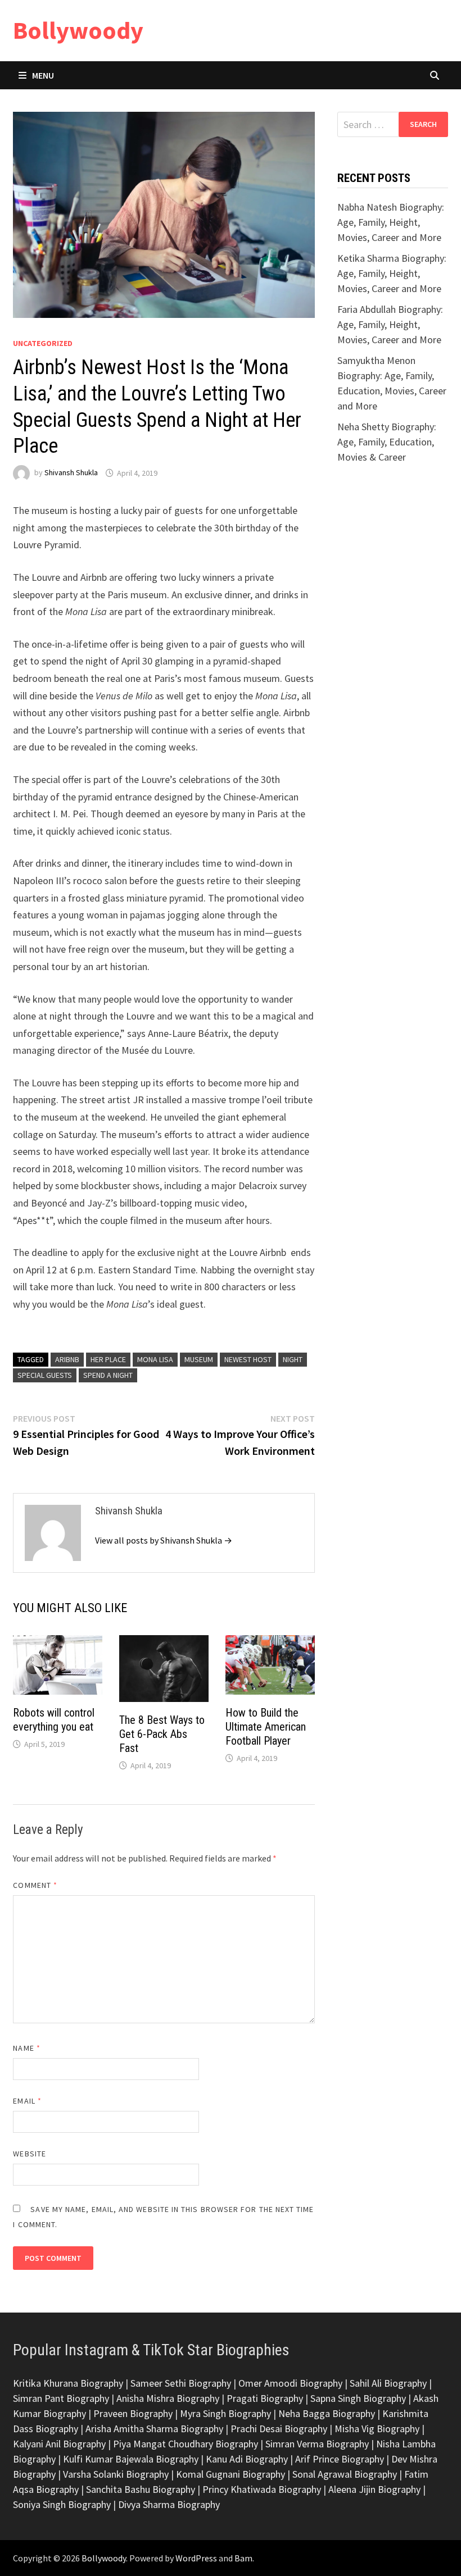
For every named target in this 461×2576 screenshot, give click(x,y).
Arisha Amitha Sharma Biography (154, 2429)
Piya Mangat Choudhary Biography (186, 2444)
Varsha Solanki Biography (116, 2474)
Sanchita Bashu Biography (141, 2489)
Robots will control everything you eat (54, 1720)
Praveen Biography (133, 2413)
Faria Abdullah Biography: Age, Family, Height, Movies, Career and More (390, 324)
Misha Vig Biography (377, 2429)
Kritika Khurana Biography (68, 2383)
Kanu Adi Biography (247, 2459)
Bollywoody (78, 30)
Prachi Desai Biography (279, 2429)
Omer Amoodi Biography (290, 2383)
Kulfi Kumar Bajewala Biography (131, 2459)
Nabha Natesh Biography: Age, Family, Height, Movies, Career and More (391, 222)
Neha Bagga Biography (327, 2413)
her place (108, 1359)
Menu (43, 75)
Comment (35, 1885)
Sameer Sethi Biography (181, 2383)
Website (30, 2154)
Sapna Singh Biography (358, 2398)
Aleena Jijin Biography (374, 2489)
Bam (243, 2558)
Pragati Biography (265, 2398)
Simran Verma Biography (317, 2444)
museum (199, 1359)
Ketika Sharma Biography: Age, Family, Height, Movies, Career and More (392, 273)
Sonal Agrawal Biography (345, 2474)
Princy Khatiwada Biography (262, 2489)
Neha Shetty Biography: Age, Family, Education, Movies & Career (387, 442)
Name (26, 2048)
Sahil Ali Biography (388, 2383)
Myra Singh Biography (225, 2413)
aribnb (67, 1359)
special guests (45, 1375)
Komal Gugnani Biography (231, 2474)
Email (27, 2101)
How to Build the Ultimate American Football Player (266, 1727)
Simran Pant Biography (61, 2398)
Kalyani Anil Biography (59, 2444)
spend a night (108, 1375)
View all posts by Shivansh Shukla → (164, 1540)
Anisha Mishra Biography (168, 2398)
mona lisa (155, 1359)
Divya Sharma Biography (169, 2504)
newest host (248, 1359)
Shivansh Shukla (71, 473)
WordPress (196, 2558)
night (293, 1359)
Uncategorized (43, 343)
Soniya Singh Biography (62, 2504)
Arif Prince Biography (340, 2459)
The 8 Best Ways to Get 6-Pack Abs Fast (162, 1734)
